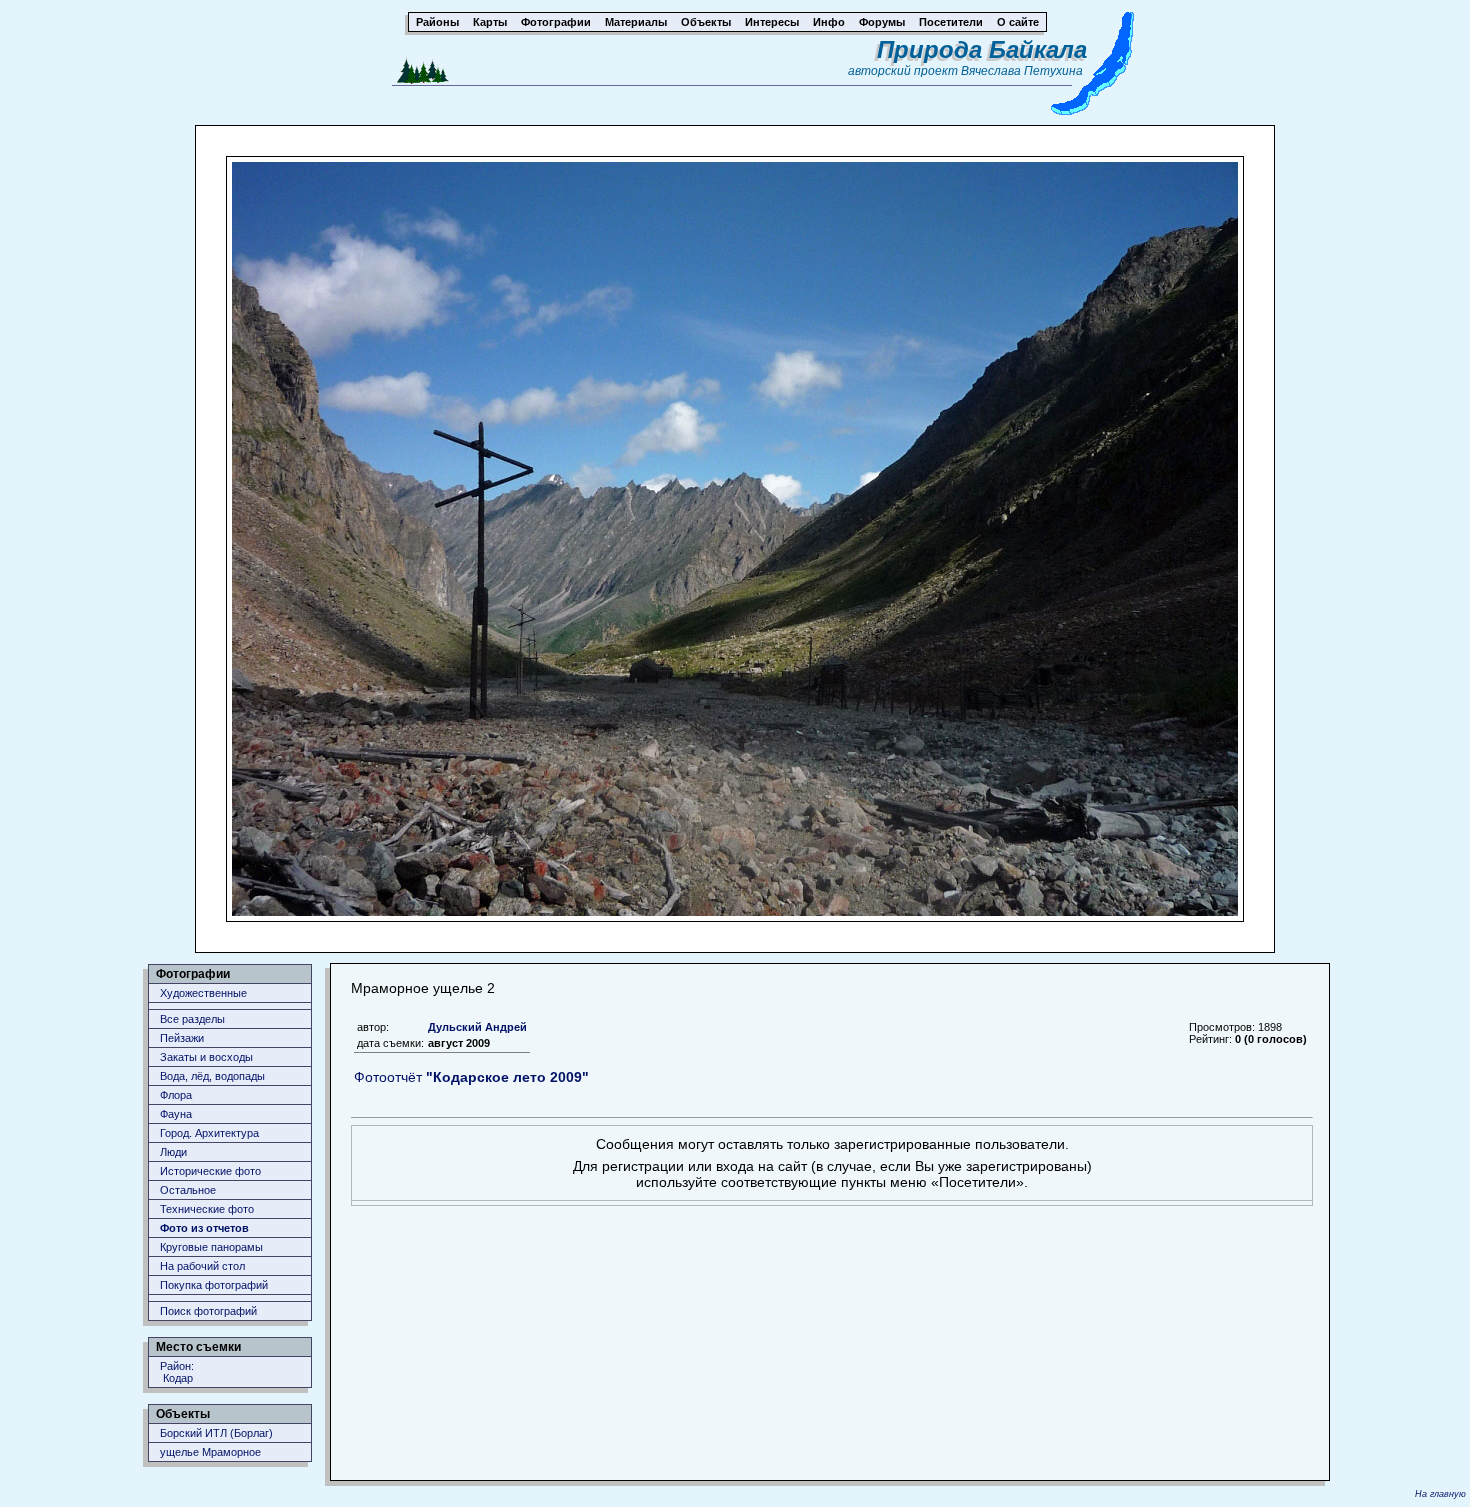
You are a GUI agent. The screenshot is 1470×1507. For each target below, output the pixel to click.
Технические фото (207, 1209)
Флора (176, 1095)
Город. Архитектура (209, 1133)
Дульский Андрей (477, 1027)
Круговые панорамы (211, 1247)
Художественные (203, 993)
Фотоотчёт (471, 1077)
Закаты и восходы (206, 1057)
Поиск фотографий (208, 1311)
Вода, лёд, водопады (212, 1076)
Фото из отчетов (204, 1228)
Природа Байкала (982, 49)
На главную (1440, 1494)
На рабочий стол (202, 1266)
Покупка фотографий (214, 1285)
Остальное (188, 1190)
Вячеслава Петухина (1022, 71)
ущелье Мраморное (210, 1452)
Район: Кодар (177, 1372)
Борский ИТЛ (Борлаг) (216, 1433)
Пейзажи (182, 1038)
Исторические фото (210, 1171)
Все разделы (192, 1019)
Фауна (176, 1114)
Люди (173, 1152)
